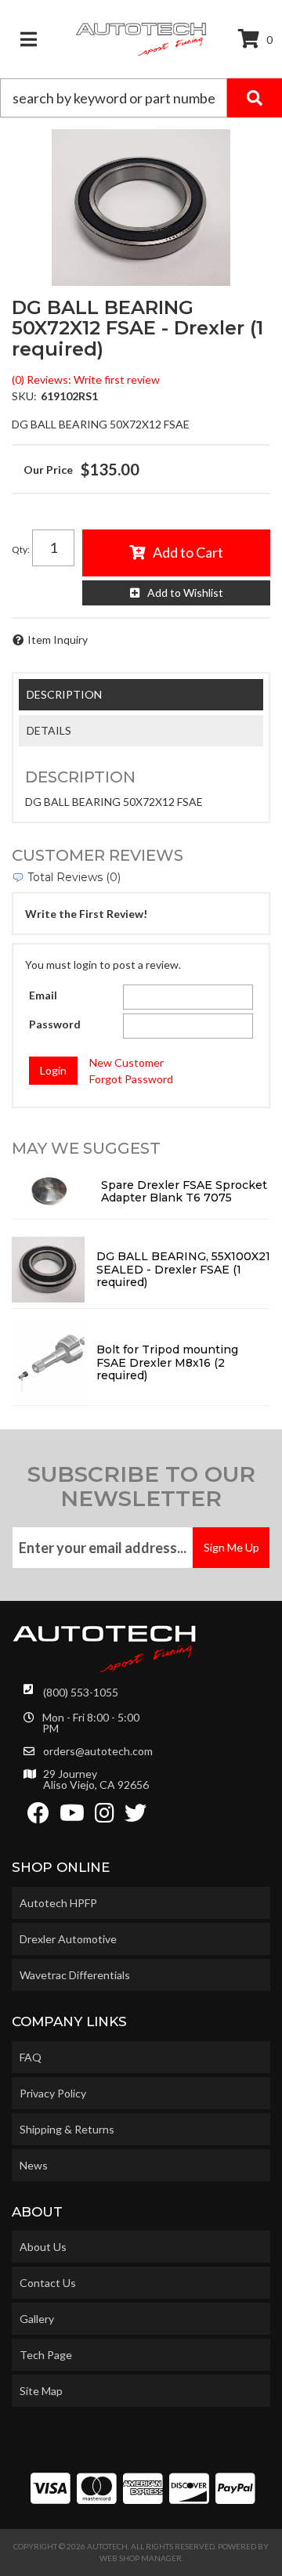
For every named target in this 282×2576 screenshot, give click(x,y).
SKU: (24, 396)
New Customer (127, 1062)
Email (43, 995)
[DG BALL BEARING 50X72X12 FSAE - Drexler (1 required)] (141, 208)
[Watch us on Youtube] (72, 1817)
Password (55, 1024)
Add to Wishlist (185, 593)
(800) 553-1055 (81, 1692)
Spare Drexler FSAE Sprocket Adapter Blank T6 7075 (184, 1192)
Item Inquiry (58, 639)
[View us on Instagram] (105, 1817)
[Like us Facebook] (38, 1817)
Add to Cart (188, 552)
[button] (141, 98)
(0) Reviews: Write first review (86, 379)
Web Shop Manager (141, 2558)
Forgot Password (131, 1079)
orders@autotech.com (98, 1751)
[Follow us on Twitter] (136, 1817)
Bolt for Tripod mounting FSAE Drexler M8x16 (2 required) (167, 1363)
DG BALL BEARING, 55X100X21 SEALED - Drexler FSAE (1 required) (183, 1270)
